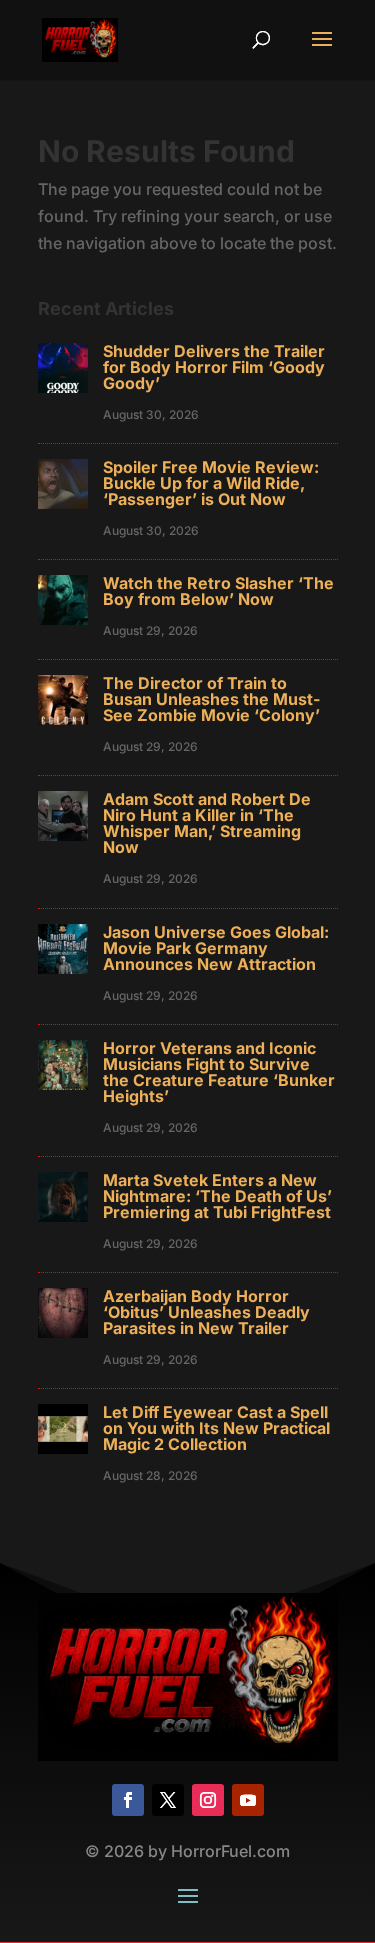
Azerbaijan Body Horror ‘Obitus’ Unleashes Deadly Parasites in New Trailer (206, 1312)
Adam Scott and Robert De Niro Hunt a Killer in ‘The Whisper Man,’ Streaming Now (207, 823)
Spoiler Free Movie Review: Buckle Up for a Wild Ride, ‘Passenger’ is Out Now (211, 483)
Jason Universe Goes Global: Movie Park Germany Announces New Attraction (216, 948)
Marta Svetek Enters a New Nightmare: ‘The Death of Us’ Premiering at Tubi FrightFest (217, 1196)
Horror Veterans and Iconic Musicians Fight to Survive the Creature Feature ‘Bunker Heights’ (219, 1072)
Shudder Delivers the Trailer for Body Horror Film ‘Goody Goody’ (214, 367)
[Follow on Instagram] (208, 1800)
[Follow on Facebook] (128, 1800)
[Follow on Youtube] (248, 1800)
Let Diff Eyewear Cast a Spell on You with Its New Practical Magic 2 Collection (216, 1428)
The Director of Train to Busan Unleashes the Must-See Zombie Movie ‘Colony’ (211, 699)
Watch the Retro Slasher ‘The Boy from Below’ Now (218, 591)
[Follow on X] (168, 1800)
